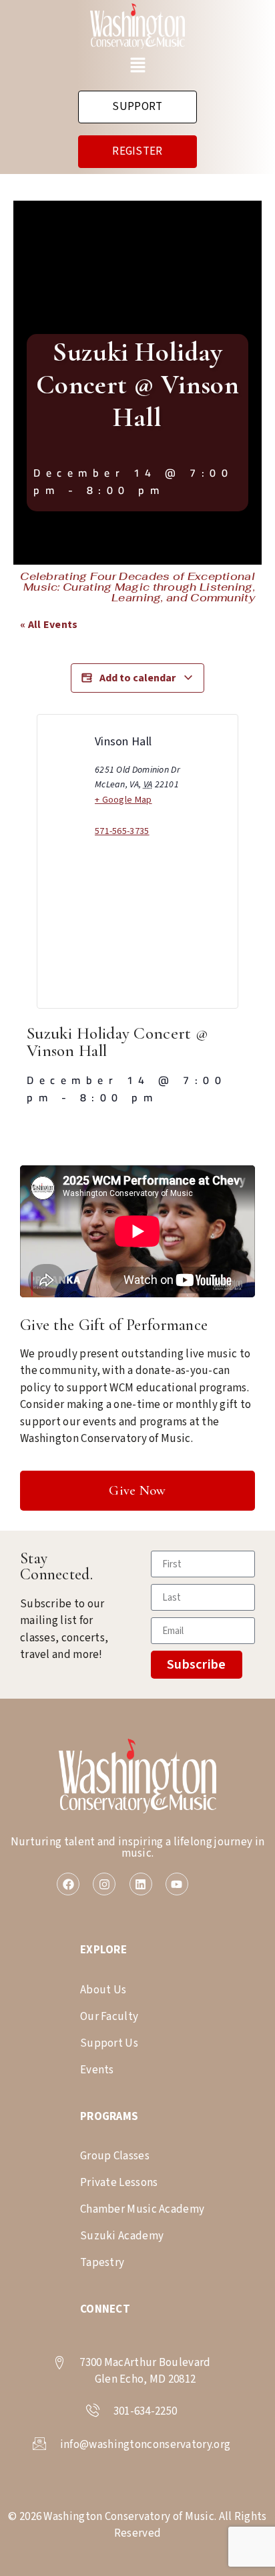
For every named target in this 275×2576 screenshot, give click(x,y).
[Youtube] (177, 1884)
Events (97, 2070)
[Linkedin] (141, 1884)
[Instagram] (104, 1884)
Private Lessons (119, 2183)
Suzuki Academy (122, 2236)
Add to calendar (137, 678)
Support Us (109, 2043)
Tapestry (102, 2263)
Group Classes (115, 2156)
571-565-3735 (122, 831)
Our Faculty (109, 2017)
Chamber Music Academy (142, 2209)
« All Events (49, 625)
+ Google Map (123, 800)
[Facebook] (68, 1884)
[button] (137, 67)
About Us (103, 1990)
